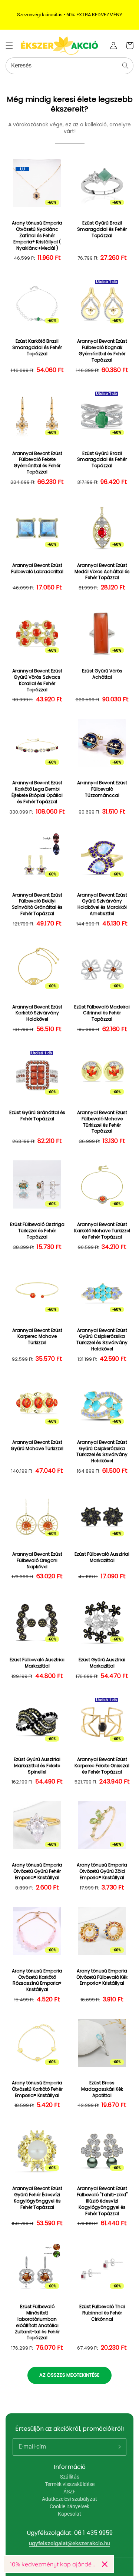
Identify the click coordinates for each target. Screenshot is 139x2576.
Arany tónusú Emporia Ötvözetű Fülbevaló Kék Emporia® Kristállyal (102, 1977)
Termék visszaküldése (70, 2484)
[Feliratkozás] (118, 2447)
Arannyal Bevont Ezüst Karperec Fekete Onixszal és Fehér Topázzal (102, 1766)
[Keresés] (125, 66)
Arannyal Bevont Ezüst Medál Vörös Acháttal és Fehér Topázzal (102, 572)
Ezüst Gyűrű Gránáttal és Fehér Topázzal (37, 1116)
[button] (9, 46)
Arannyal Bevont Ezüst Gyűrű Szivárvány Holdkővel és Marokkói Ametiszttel (102, 904)
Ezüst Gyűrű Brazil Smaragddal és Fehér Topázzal (102, 229)
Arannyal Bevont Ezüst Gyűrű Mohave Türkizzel (37, 1445)
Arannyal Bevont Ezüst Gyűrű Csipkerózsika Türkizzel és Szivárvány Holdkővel (102, 1340)
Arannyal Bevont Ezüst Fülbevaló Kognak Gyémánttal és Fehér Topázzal (102, 350)
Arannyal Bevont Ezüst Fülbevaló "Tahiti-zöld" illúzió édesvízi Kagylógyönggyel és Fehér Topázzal (102, 2201)
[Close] (105, 2564)
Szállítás (70, 2477)
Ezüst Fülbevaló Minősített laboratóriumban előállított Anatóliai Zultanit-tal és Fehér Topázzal (37, 2322)
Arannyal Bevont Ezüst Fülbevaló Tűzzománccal (102, 789)
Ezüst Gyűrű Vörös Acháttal (102, 674)
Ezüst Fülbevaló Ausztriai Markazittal (102, 1557)
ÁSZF (69, 2492)
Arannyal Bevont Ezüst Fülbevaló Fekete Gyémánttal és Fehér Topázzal (37, 463)
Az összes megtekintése (69, 2375)
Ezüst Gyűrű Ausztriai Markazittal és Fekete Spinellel (37, 1766)
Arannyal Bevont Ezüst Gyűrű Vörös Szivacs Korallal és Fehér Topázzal (37, 680)
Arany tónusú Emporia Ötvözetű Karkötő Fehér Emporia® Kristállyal (37, 2089)
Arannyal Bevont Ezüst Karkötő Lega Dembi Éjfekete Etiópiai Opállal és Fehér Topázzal (37, 792)
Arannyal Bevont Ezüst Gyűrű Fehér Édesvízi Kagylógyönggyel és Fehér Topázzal (37, 2198)
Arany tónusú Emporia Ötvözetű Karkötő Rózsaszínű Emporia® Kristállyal (37, 1980)
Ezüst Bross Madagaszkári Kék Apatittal (102, 2089)
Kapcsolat (69, 2514)
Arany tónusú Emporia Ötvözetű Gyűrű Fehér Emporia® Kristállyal (37, 1871)
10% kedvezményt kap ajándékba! (53, 2564)
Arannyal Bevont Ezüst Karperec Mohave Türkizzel (37, 1337)
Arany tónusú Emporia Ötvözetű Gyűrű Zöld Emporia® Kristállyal (102, 1871)
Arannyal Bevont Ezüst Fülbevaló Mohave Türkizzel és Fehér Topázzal (102, 1122)
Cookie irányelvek (69, 2506)
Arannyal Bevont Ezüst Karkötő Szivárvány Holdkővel (37, 1013)
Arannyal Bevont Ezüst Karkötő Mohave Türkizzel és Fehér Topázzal (102, 1231)
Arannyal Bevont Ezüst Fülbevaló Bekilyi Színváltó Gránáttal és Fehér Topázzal (37, 904)
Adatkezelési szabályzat (69, 2499)
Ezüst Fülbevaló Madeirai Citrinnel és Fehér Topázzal (102, 1013)
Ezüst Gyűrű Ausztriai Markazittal (102, 1663)
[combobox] (69, 66)
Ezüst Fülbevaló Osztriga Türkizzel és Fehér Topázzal (37, 1231)
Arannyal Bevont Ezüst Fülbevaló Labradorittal (37, 569)
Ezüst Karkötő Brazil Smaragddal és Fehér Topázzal (37, 348)
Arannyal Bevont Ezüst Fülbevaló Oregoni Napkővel (37, 1560)
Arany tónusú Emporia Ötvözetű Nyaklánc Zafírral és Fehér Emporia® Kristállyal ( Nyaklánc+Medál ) (37, 235)
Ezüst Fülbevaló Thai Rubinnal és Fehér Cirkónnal (102, 2313)
